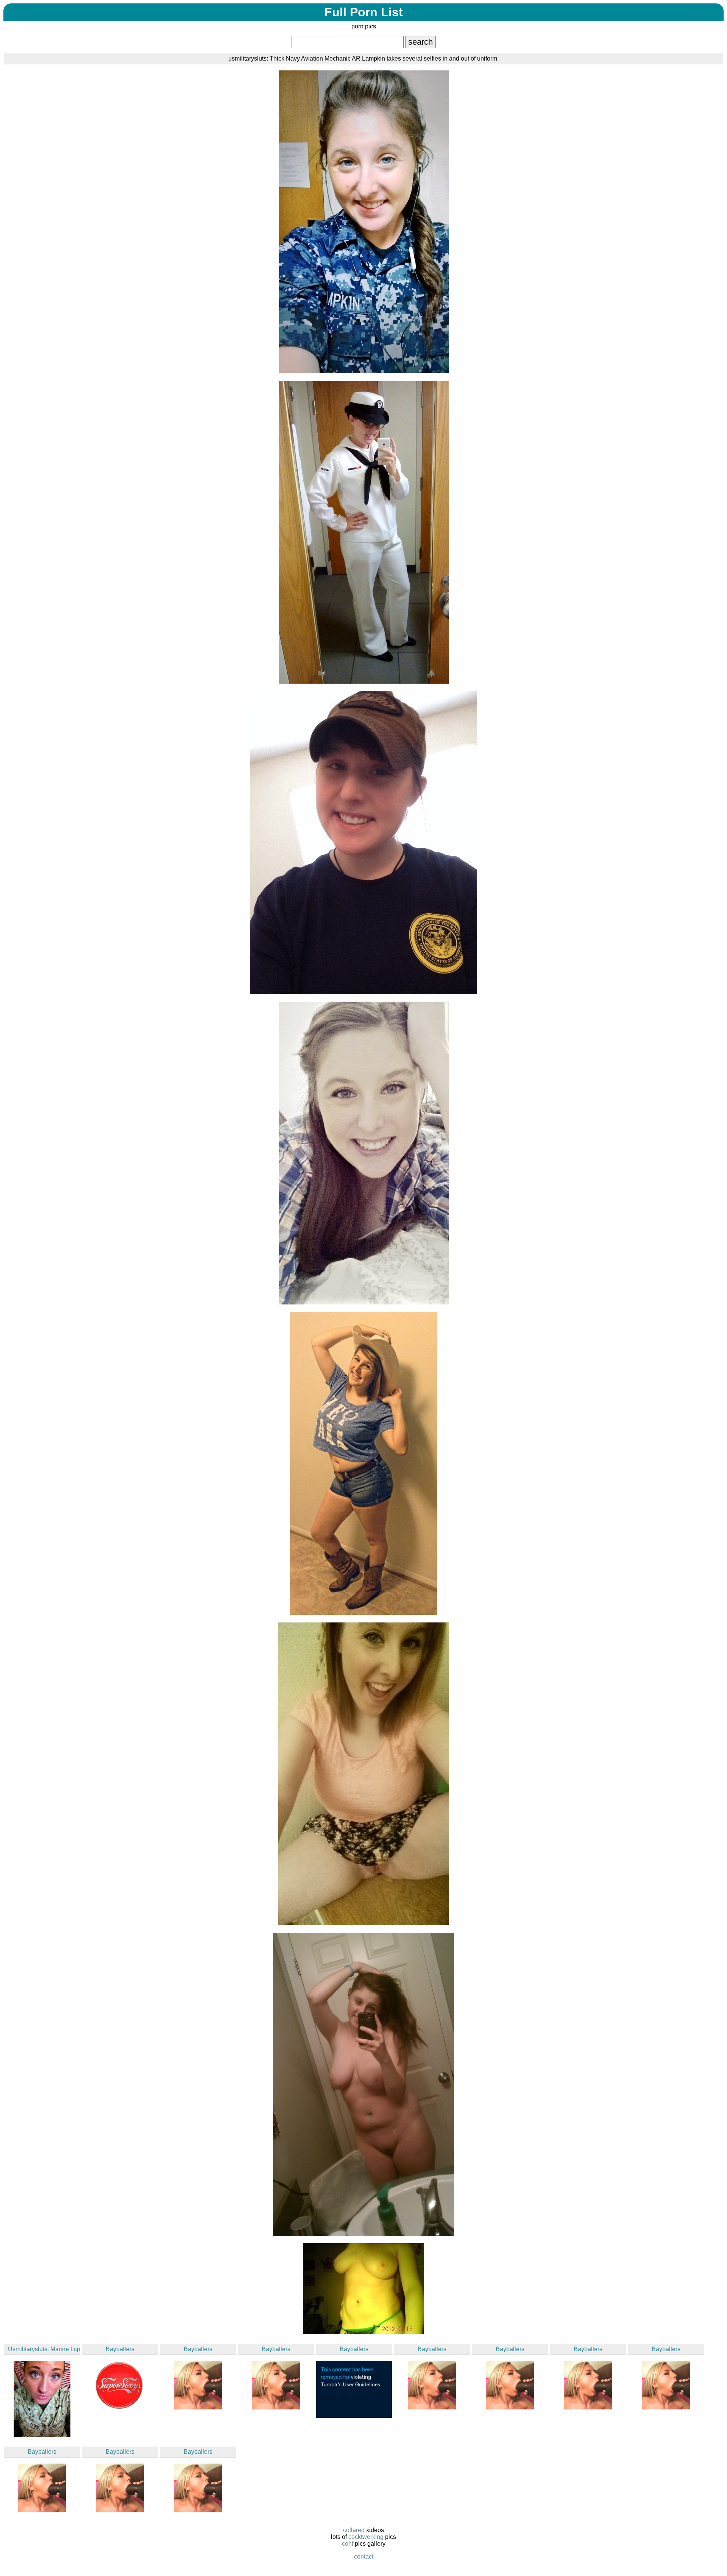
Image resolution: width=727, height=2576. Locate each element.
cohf (348, 2544)
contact (364, 2557)
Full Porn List (364, 12)
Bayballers (120, 2349)
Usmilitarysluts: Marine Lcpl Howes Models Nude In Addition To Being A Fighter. (44, 2349)
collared (354, 2530)
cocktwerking (366, 2537)
